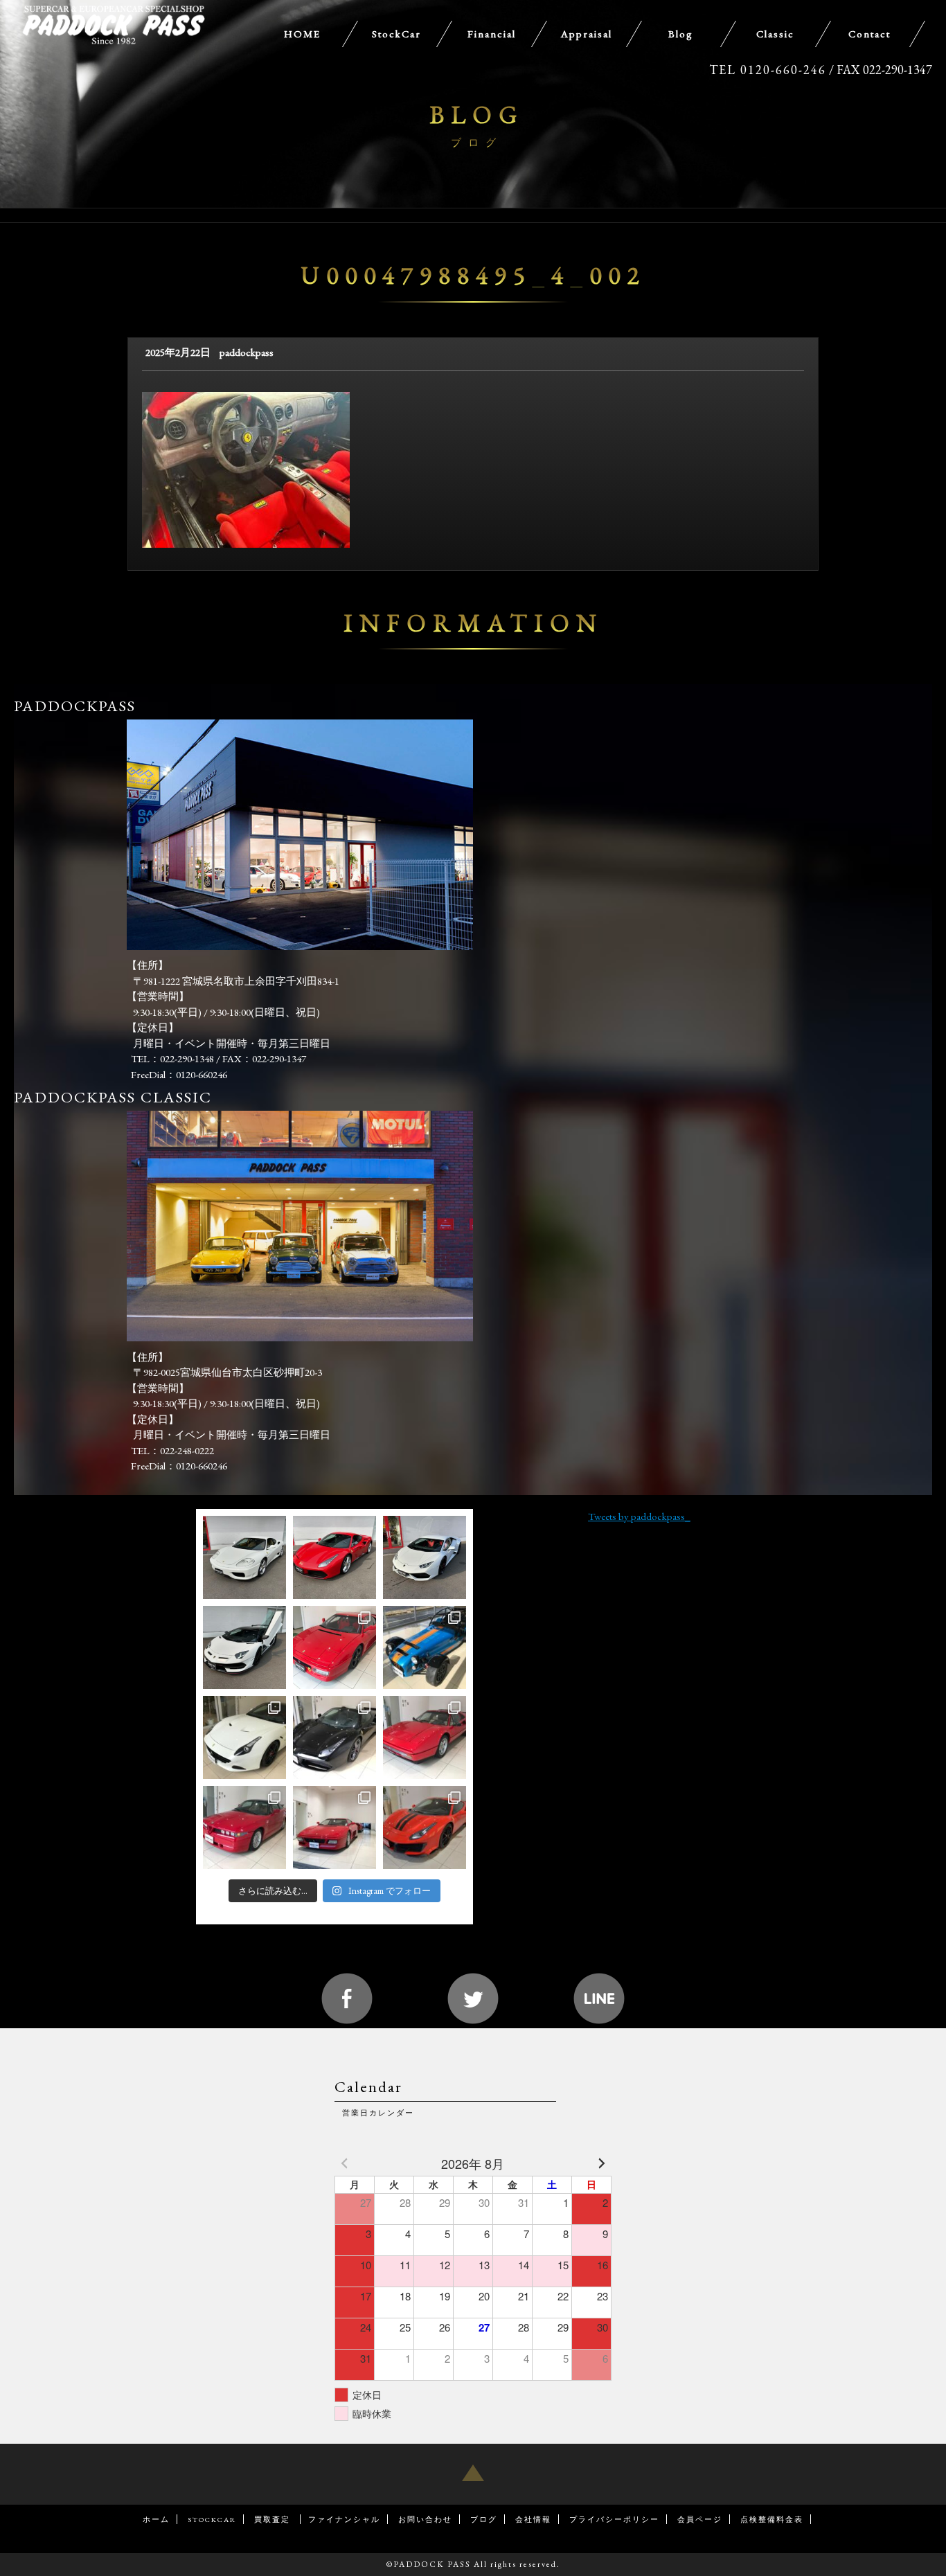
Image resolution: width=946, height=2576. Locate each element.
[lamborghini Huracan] (425, 1557)
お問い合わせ (425, 2519)
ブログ (484, 2519)
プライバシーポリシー (614, 2519)
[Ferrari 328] (425, 1737)
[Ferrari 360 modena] (244, 1557)
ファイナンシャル (344, 2519)
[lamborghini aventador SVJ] (244, 1647)
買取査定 (274, 2519)
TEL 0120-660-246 (768, 70)
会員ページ (700, 2519)
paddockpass (247, 352)
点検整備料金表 (772, 2519)
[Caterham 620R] (425, 1647)
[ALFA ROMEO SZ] (244, 1827)
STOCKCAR (212, 2519)
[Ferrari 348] (334, 1827)
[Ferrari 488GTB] (334, 1557)
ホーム (156, 2519)
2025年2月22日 (178, 352)
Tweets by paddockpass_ (639, 1516)
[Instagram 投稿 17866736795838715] (334, 1737)
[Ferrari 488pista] (425, 1827)
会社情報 (533, 2519)
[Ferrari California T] (244, 1737)
